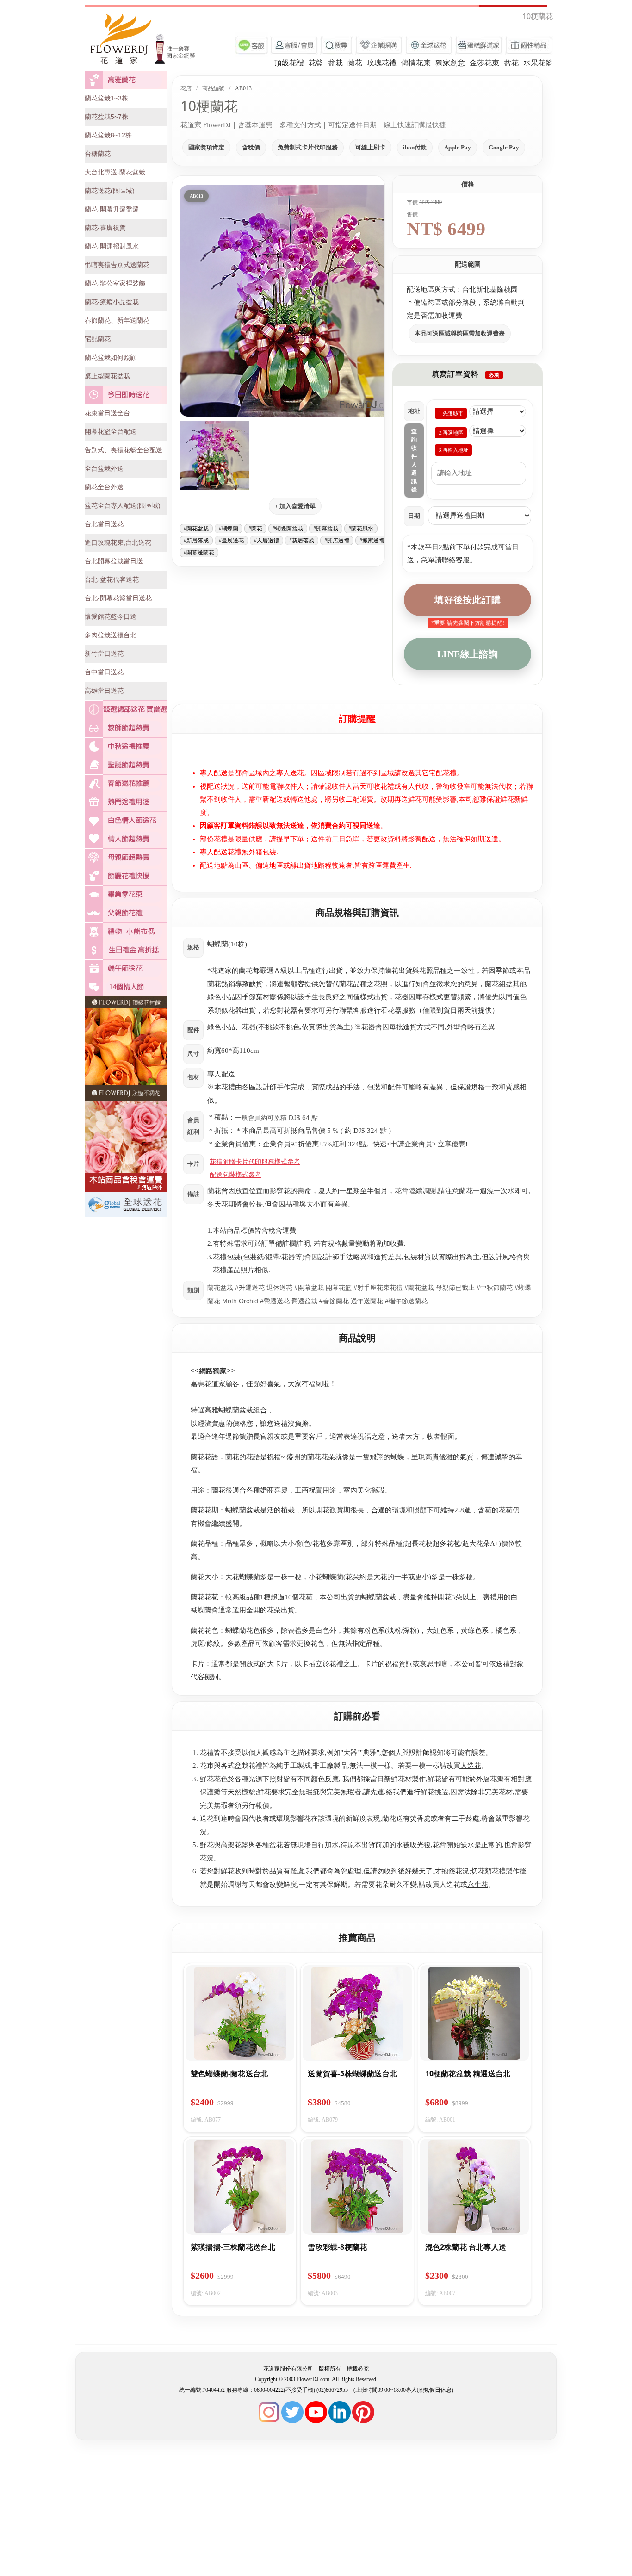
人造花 (471, 1766)
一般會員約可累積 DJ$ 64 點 (276, 1118)
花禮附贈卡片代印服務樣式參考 (255, 1162)
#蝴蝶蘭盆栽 (288, 529)
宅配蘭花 (98, 339)
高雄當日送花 (104, 691)
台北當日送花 (104, 524)
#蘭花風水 (361, 529)
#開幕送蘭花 (199, 553)
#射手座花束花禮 (378, 1288)
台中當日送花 (104, 672)
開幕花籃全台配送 (111, 431)
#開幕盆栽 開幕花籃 (323, 1288)
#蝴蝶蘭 (229, 529)
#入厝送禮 (266, 541)
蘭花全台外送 (104, 487)
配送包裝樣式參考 (235, 1175)
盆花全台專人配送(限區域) (123, 505)
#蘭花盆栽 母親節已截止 (440, 1288)
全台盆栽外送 (104, 468)
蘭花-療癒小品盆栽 (112, 302)
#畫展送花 (231, 541)
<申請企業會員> (411, 1144)
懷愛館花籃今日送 (111, 616)
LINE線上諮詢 (468, 654)
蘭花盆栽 (220, 1288)
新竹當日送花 (104, 653)
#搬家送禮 (372, 541)
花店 (186, 88)
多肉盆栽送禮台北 (111, 635)
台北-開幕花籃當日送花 (118, 598)
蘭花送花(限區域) (110, 191)
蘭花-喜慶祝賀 (105, 228)
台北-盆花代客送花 (112, 579)
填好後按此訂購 (468, 600)
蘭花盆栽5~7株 (106, 117)
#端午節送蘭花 (406, 1301)
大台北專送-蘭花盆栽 (115, 172)
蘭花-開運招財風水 (112, 246)
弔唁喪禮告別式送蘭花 (117, 265)
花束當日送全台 (107, 413)
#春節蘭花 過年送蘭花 (351, 1301)
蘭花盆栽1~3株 (106, 98)
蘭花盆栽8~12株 (108, 135)
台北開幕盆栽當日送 (114, 561)
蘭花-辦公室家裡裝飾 (115, 283)
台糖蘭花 (98, 154)
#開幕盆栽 (326, 529)
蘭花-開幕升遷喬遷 (112, 209)
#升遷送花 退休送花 (264, 1288)
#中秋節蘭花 (495, 1288)
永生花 (478, 1885)
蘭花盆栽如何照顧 (111, 357)
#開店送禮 (337, 541)
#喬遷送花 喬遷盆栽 (289, 1301)
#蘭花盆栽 (196, 529)
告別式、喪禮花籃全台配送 (124, 450)
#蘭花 (255, 529)
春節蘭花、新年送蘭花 (117, 320)
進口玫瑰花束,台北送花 (118, 542)
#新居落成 (196, 541)
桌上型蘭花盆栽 (107, 376)
